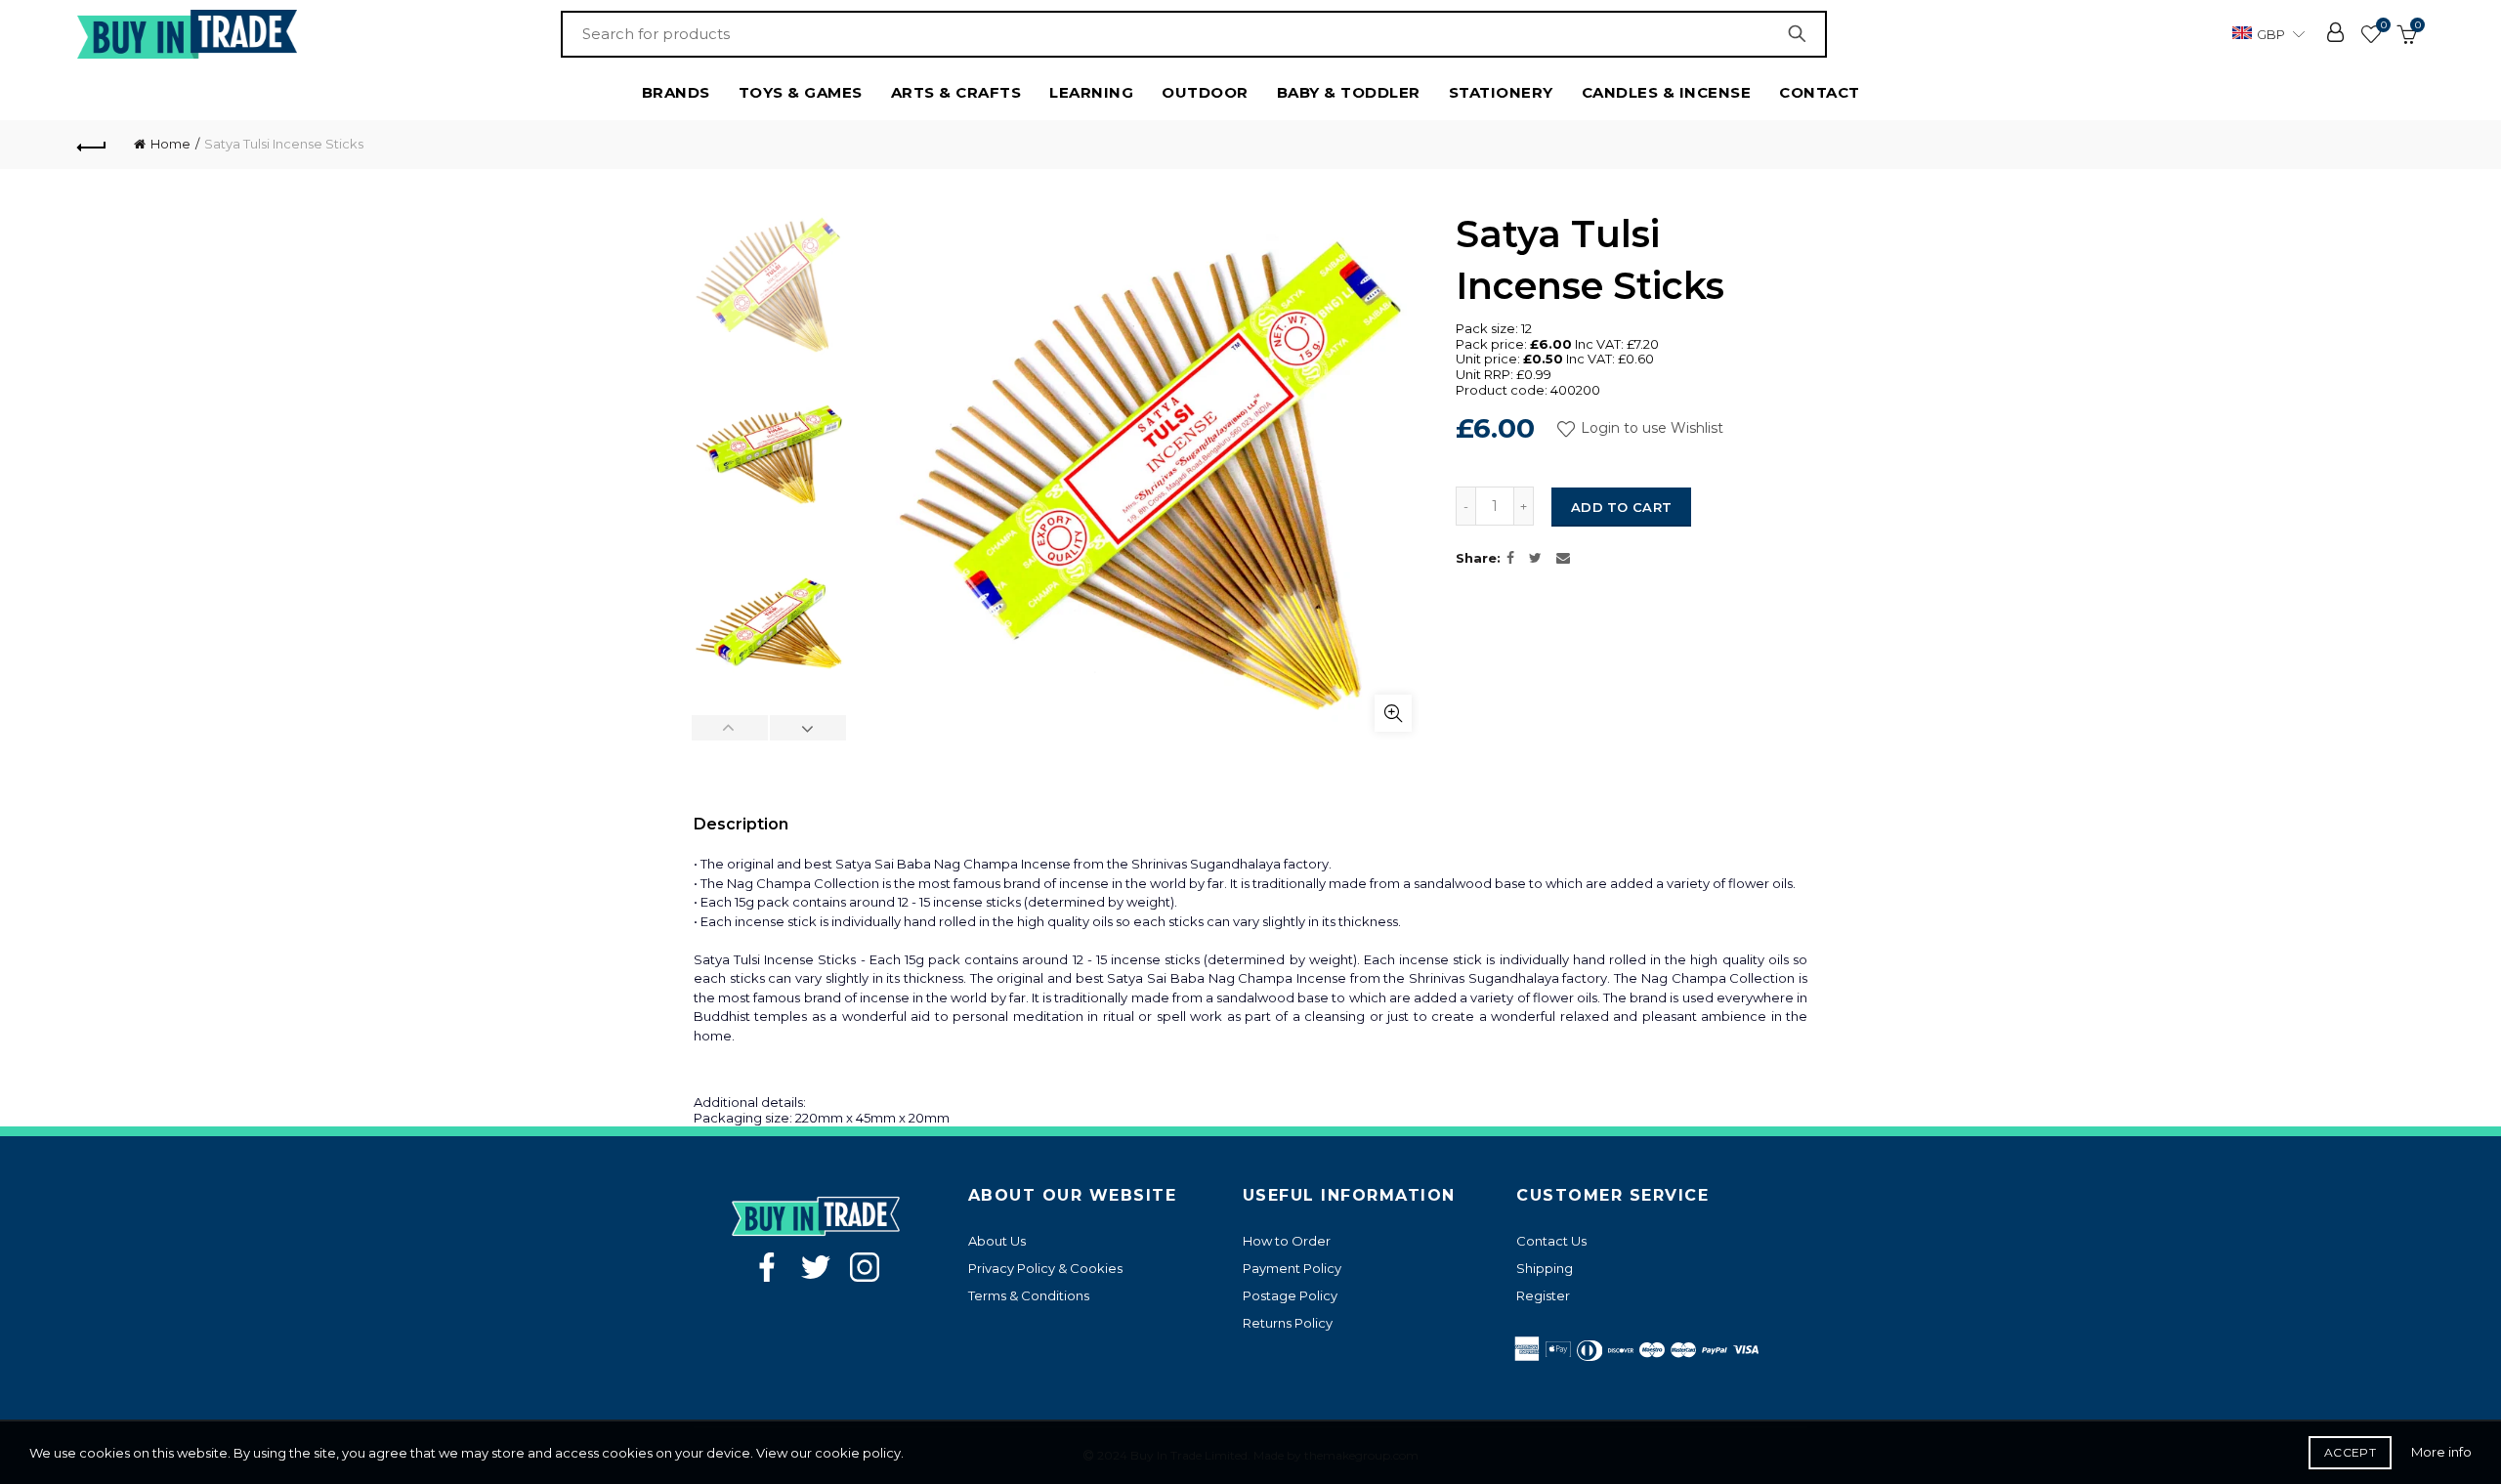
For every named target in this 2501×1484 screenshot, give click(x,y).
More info (2441, 1452)
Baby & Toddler (1349, 92)
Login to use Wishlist (1650, 428)
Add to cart (1621, 507)
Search (1802, 34)
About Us (997, 1241)
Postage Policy (1290, 1295)
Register (1543, 1295)
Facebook (767, 1267)
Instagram (865, 1267)
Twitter (816, 1267)
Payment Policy (1292, 1268)
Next (807, 728)
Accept (2350, 1452)
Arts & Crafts (956, 92)
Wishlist (2383, 25)
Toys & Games (801, 92)
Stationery (1501, 92)
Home (170, 144)
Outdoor (1205, 92)
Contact (1820, 92)
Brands (676, 92)
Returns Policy (1288, 1323)
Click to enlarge (1393, 713)
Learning (1091, 92)
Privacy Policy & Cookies (1045, 1268)
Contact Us (1551, 1241)
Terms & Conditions (1029, 1295)
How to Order (1287, 1241)
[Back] (92, 145)
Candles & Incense (1667, 92)
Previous (730, 728)
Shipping (1545, 1268)
